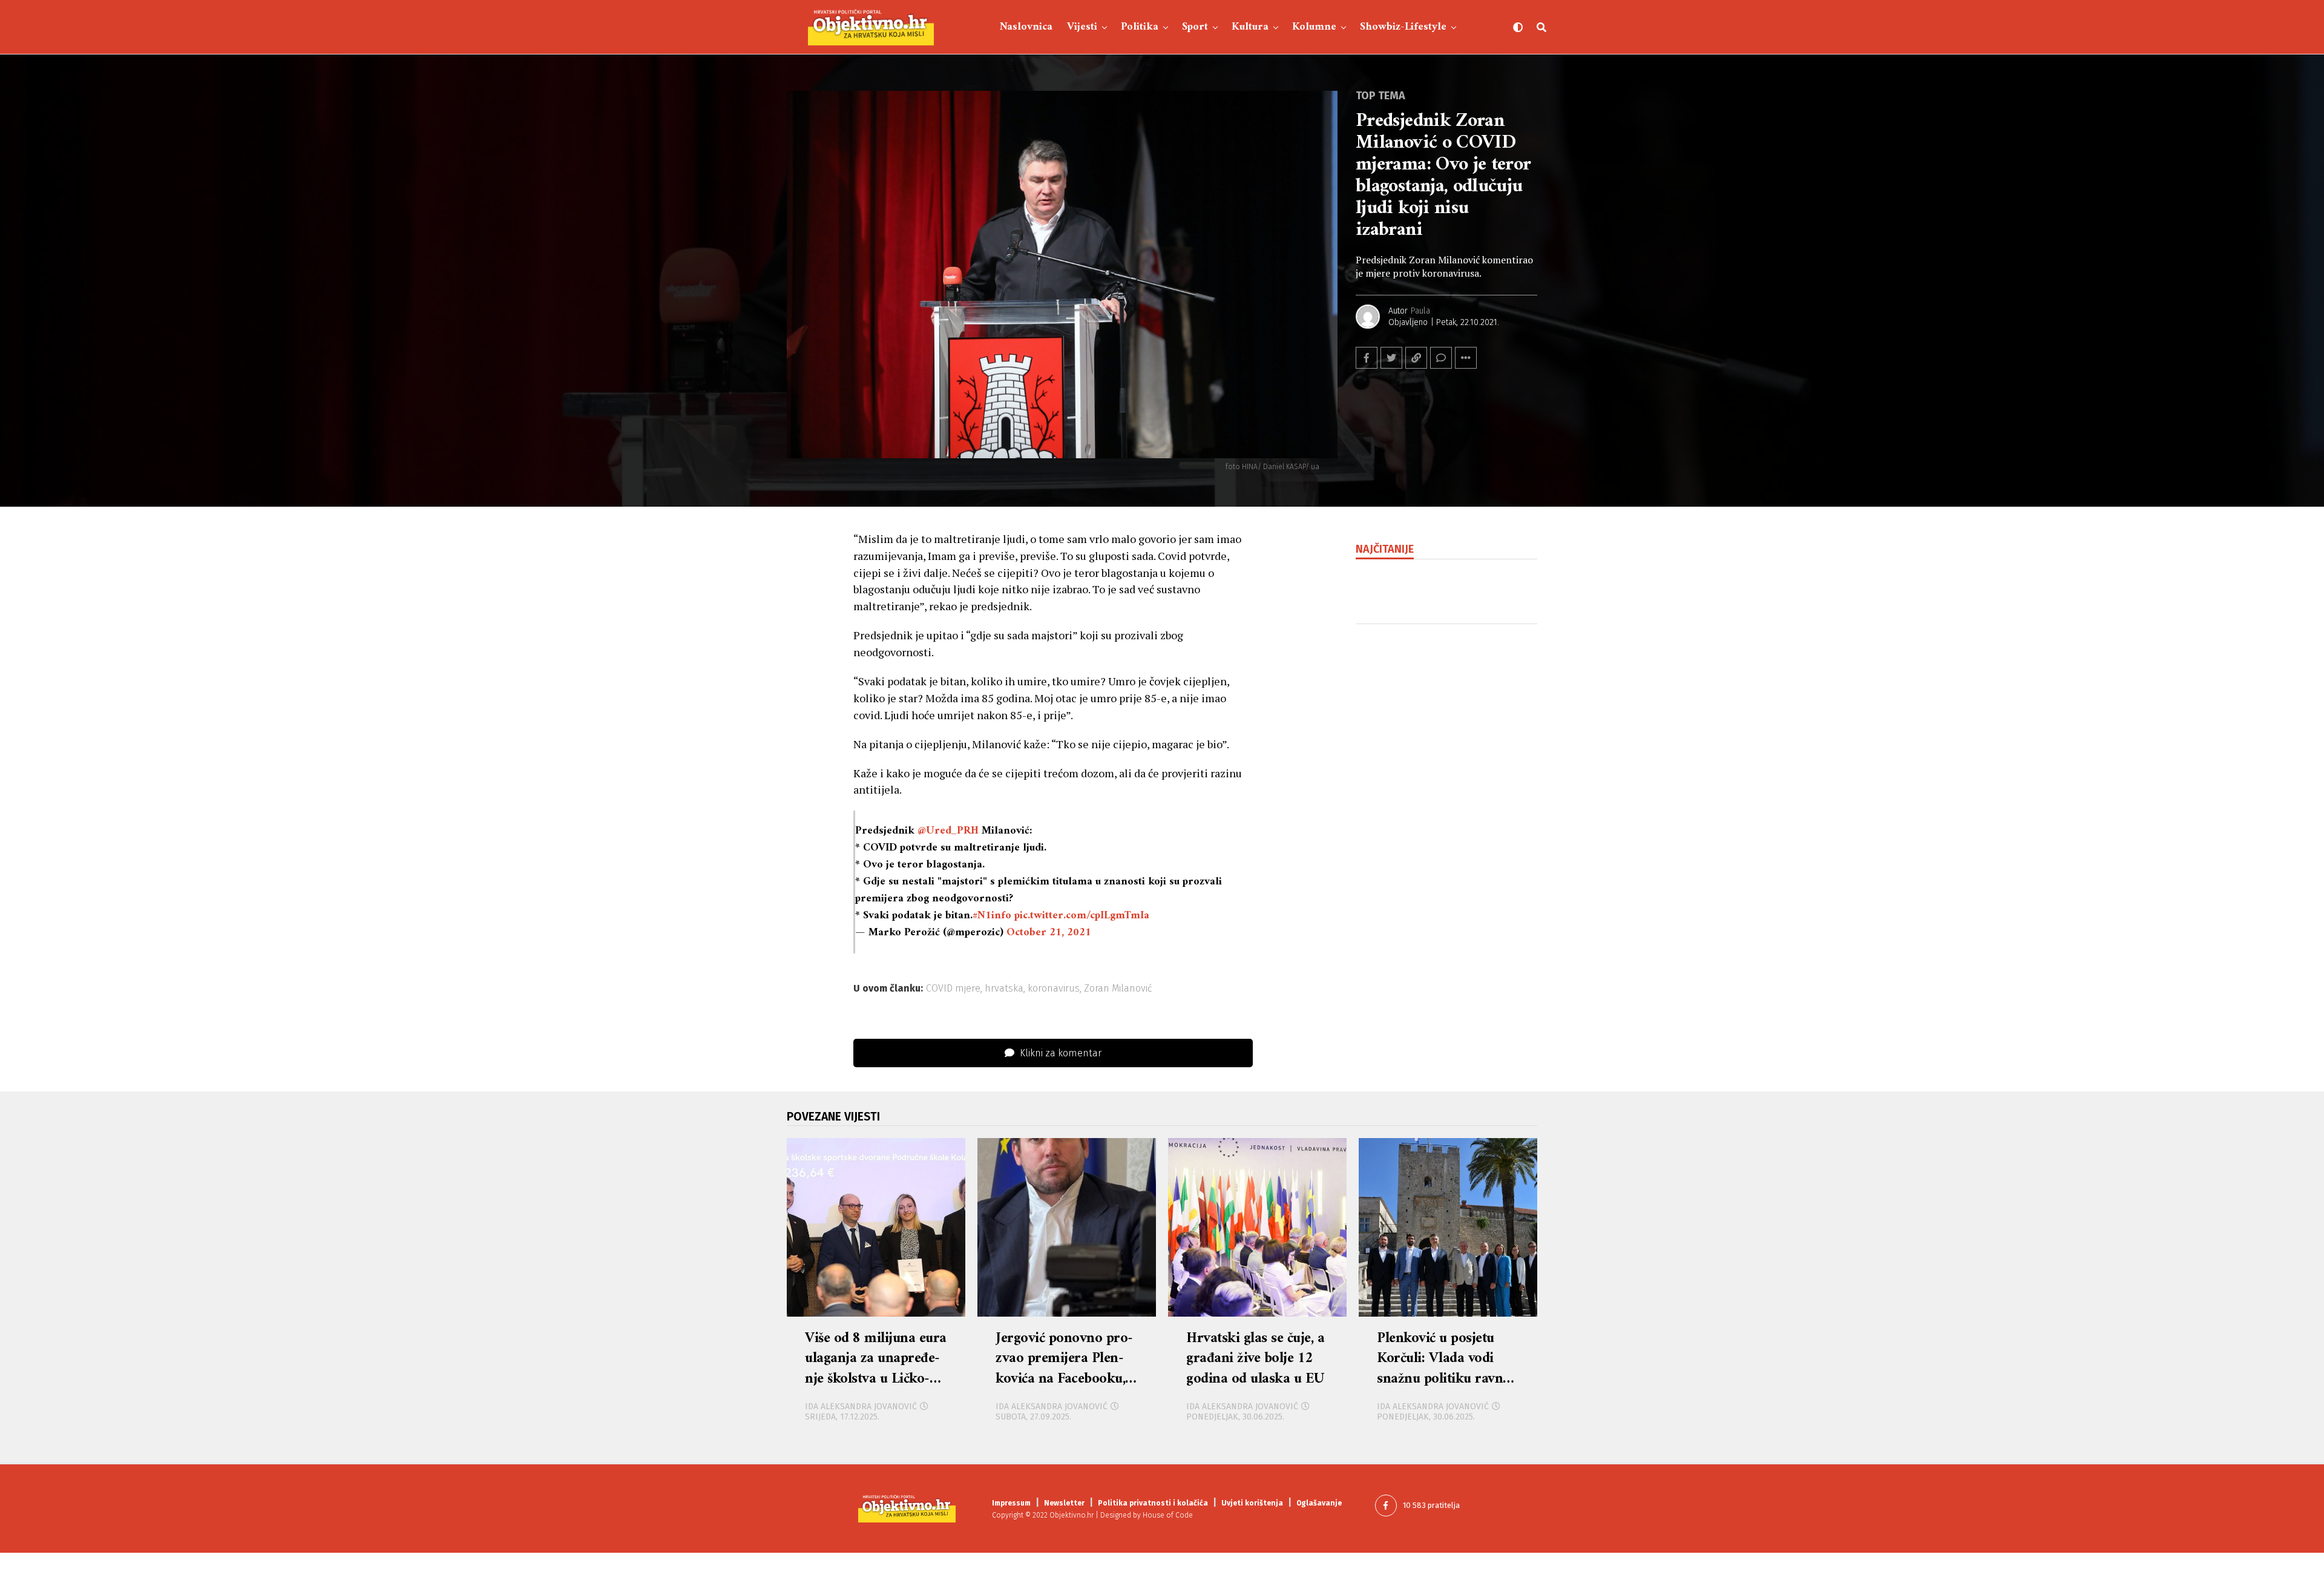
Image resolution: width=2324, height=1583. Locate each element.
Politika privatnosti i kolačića (1153, 1503)
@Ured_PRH (948, 831)
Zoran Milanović (1118, 989)
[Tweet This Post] (1391, 358)
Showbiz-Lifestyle (1403, 27)
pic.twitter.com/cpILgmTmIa (1082, 916)
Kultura (1250, 27)
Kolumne (1314, 27)
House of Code (1168, 1515)
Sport (1195, 27)
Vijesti (1082, 27)
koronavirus (1054, 989)
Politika (1140, 27)
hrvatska (1004, 989)
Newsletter (1064, 1503)
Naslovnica (1026, 27)
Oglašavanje (1319, 1503)
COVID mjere (953, 989)
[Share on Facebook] (1367, 358)
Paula (1420, 311)
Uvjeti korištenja (1252, 1503)
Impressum (1011, 1503)
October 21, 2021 (1049, 933)
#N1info (992, 916)
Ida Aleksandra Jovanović (861, 1407)
